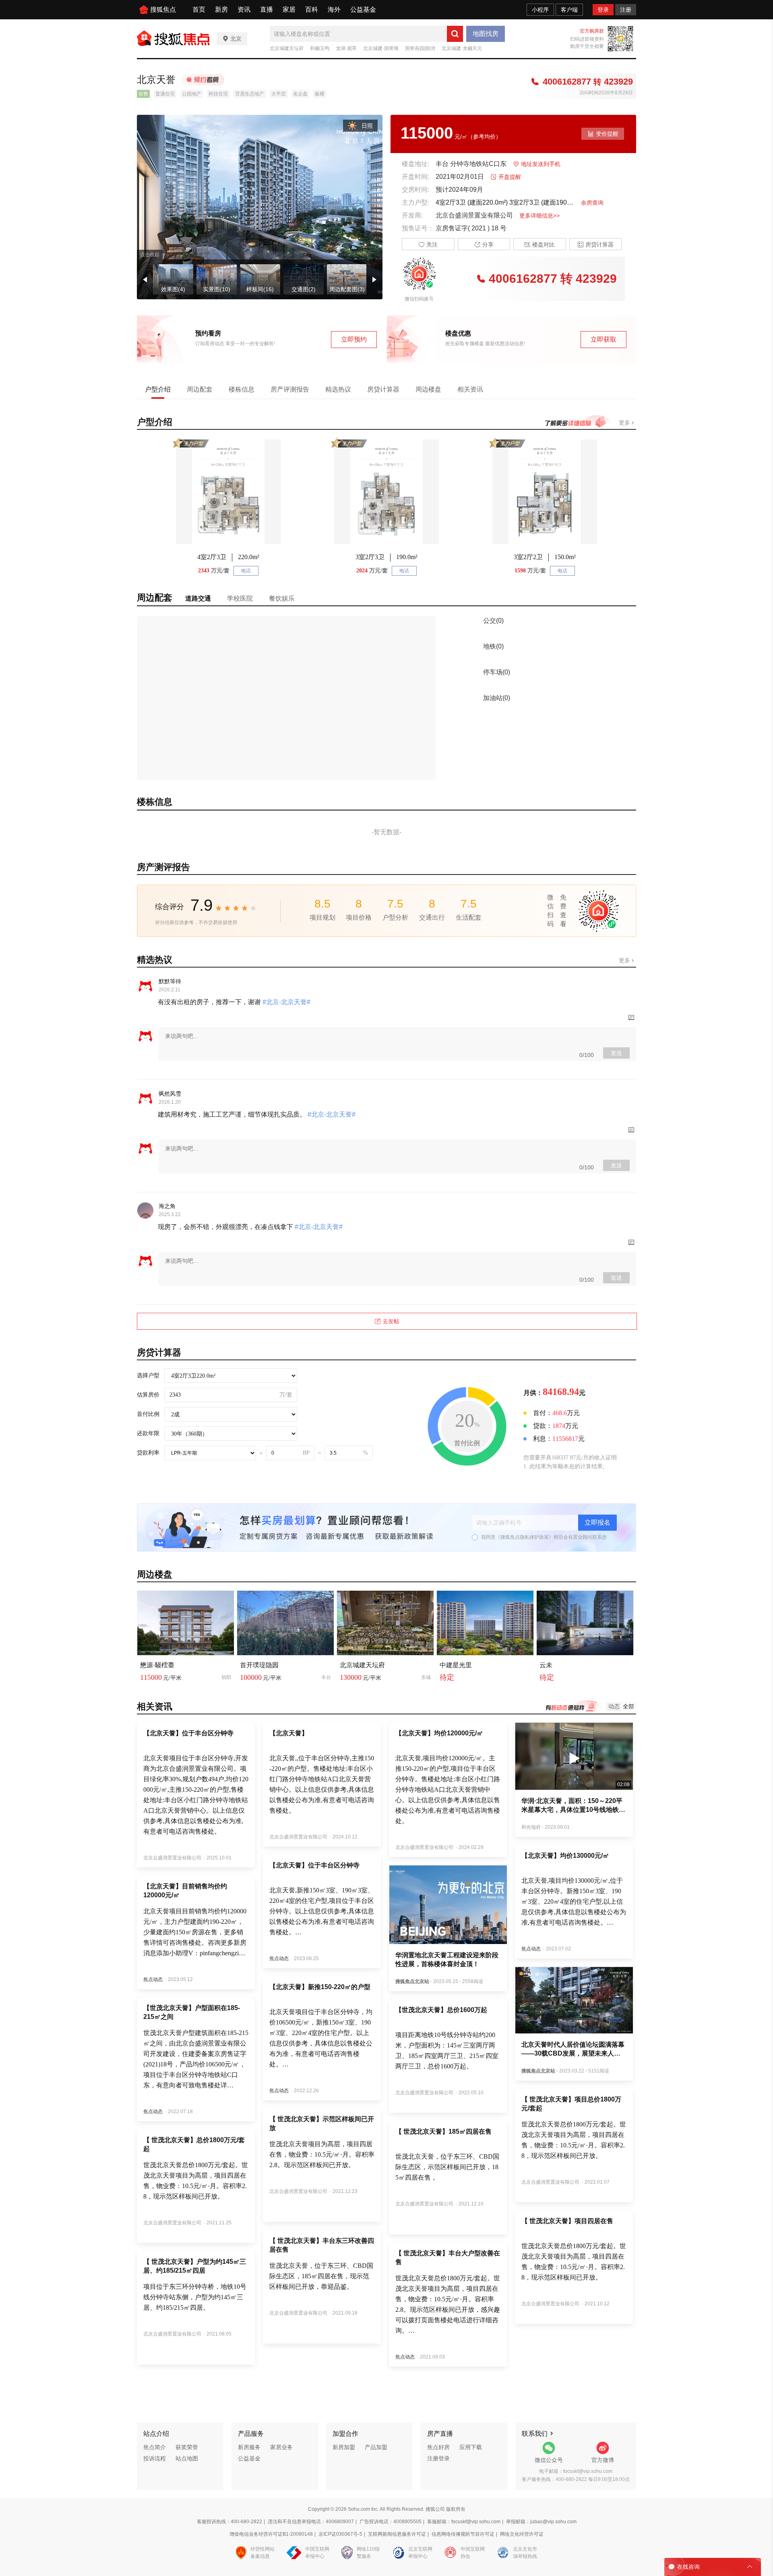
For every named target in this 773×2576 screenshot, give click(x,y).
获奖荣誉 (187, 2447)
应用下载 (471, 2447)
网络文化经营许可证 (522, 2534)
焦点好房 (438, 2447)
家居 (289, 9)
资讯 (244, 9)
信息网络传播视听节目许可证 (463, 2534)
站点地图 (187, 2458)
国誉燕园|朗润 (420, 48)
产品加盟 (376, 2447)
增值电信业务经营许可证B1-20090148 (271, 2534)
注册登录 (438, 2458)
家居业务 (281, 2447)
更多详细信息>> (539, 216)
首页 (199, 9)
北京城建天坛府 (287, 48)
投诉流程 (155, 2458)
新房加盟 (344, 2447)
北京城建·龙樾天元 (462, 48)
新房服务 (249, 2447)
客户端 (569, 10)
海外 (334, 9)
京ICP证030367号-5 (340, 2534)
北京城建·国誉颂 (381, 48)
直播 (267, 9)
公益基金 (363, 9)
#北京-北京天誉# (286, 1002)
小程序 (540, 10)
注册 (626, 10)
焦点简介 (155, 2447)
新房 (221, 9)
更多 (625, 423)
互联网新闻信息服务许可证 (397, 2534)
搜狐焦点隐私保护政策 (525, 1537)
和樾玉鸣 (320, 48)
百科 (312, 9)
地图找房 (486, 34)
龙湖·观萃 (346, 48)
